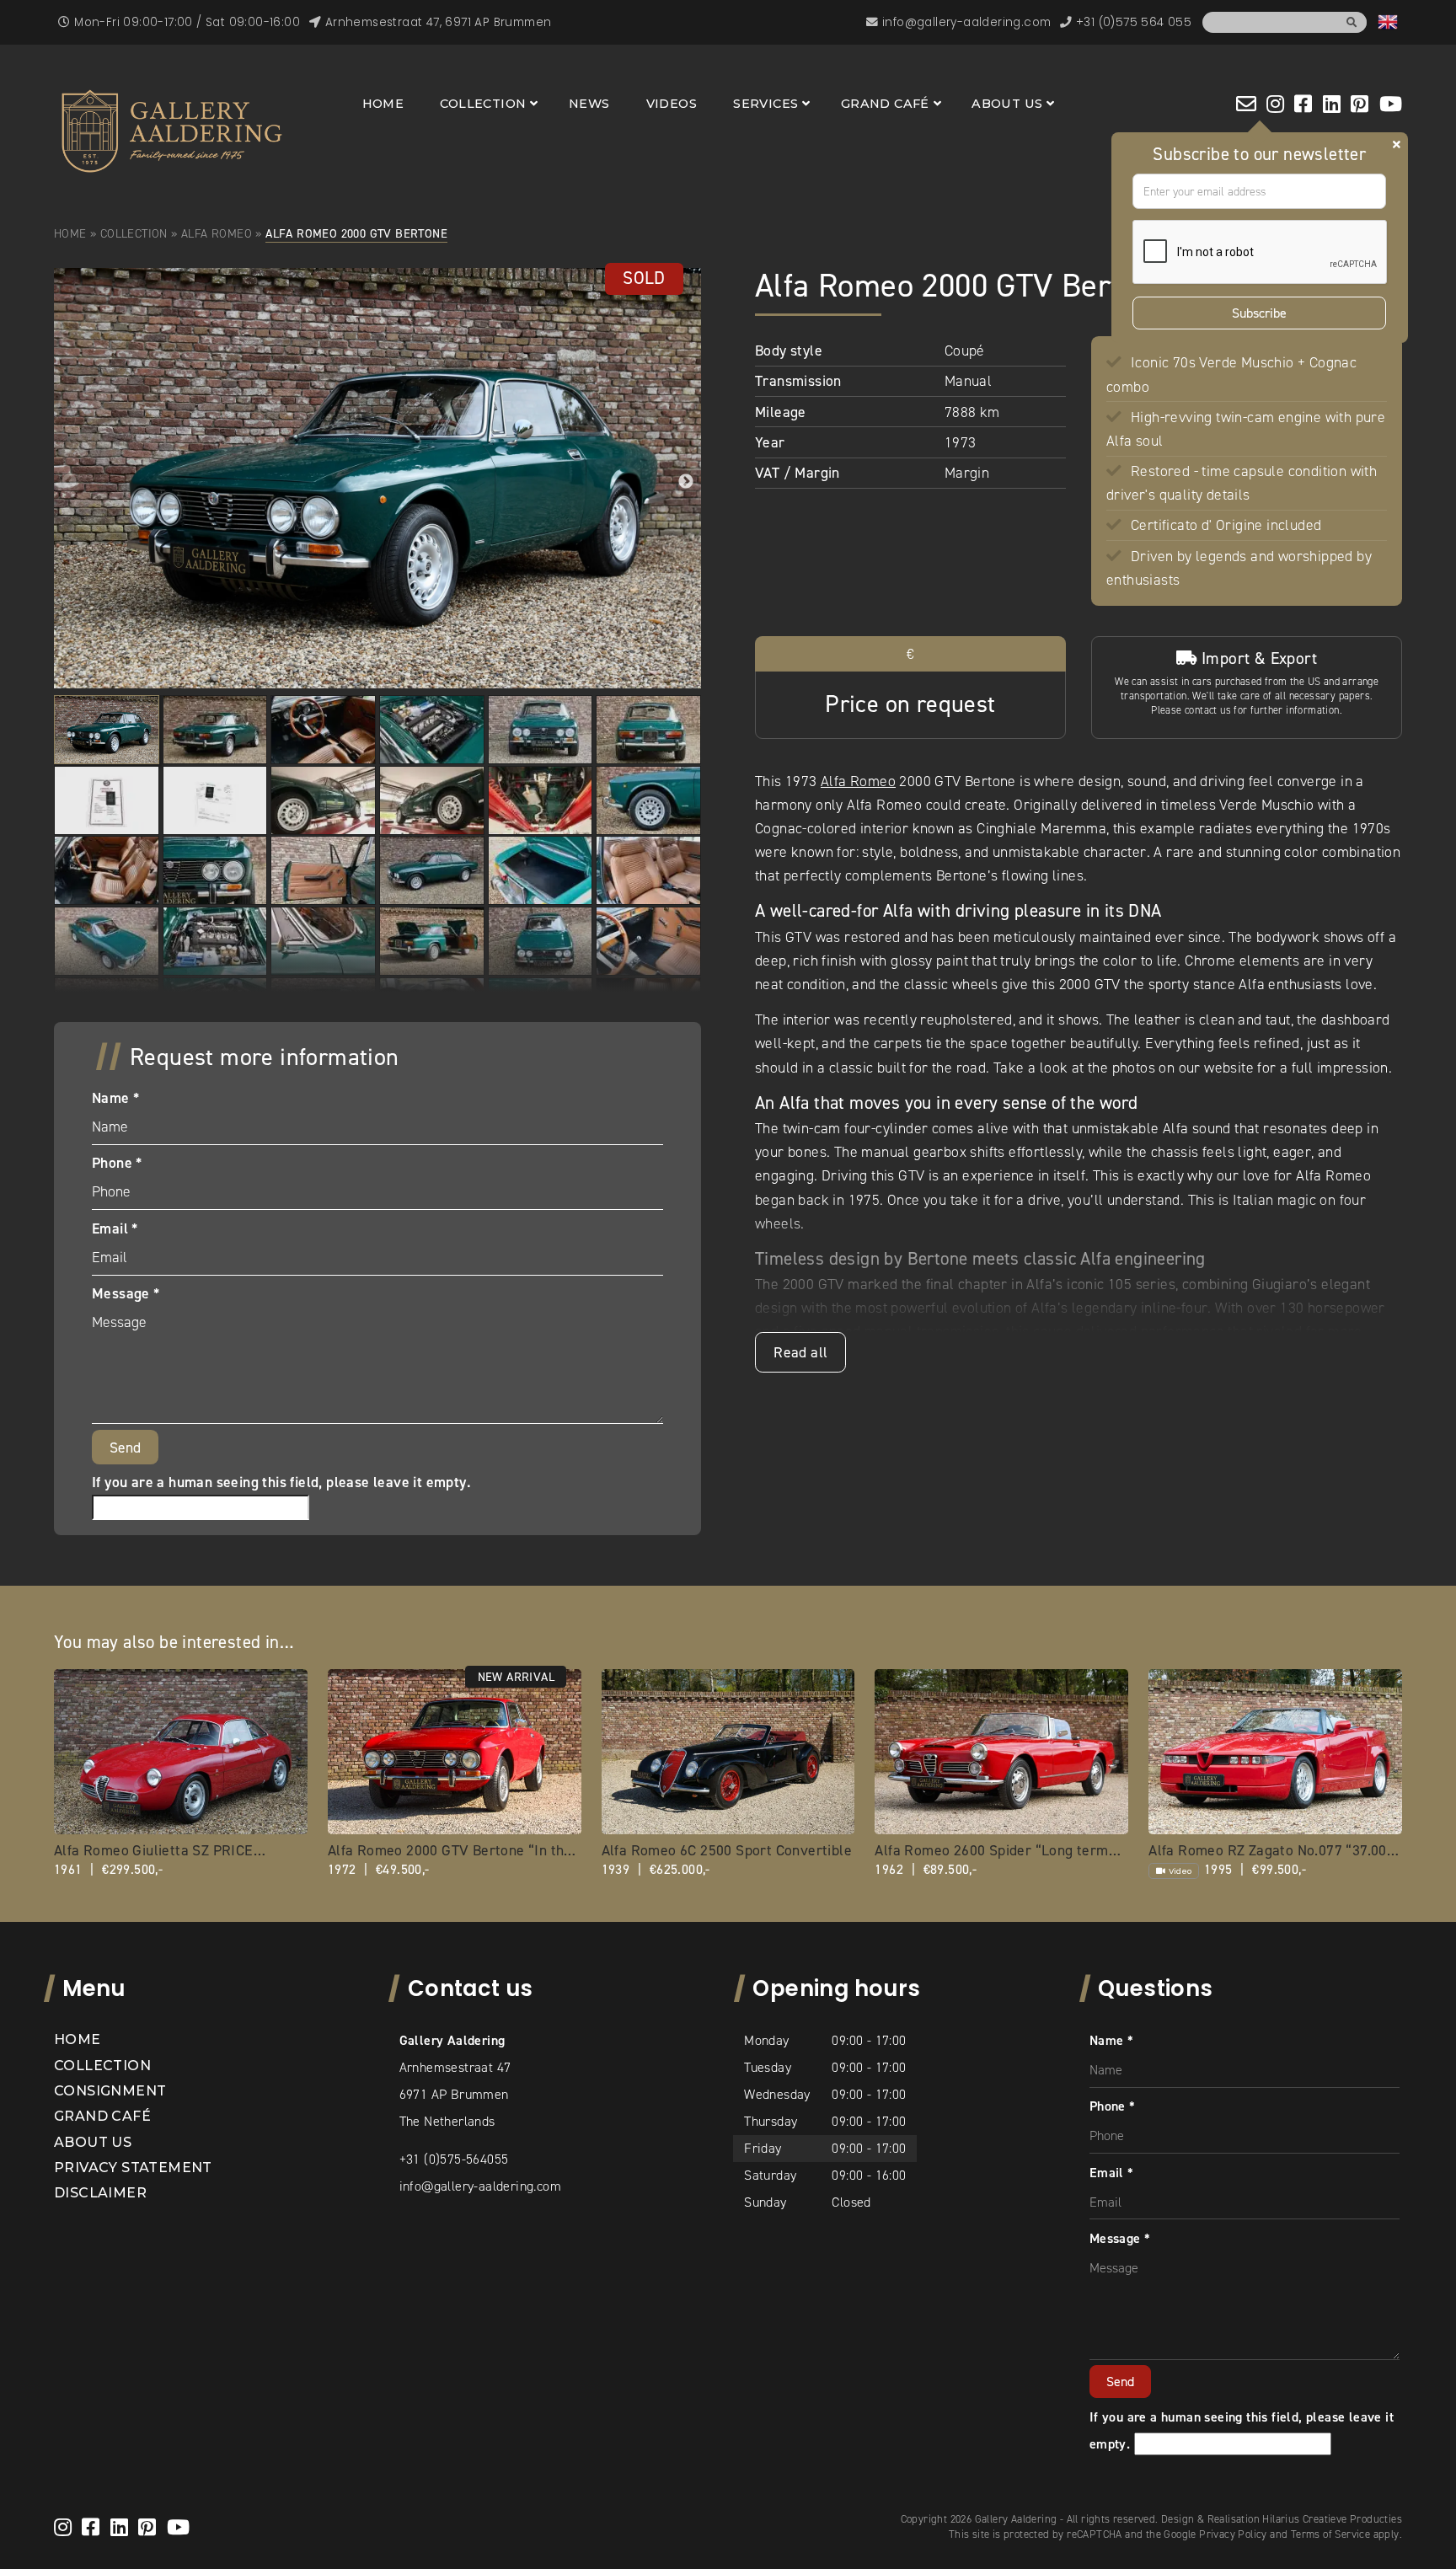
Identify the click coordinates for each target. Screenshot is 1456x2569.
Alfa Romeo (217, 233)
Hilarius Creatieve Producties (1332, 2519)
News (589, 104)
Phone (117, 1163)
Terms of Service (1330, 2534)
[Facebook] (1303, 104)
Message (126, 1293)
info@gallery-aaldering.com (480, 2186)
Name (115, 1098)
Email (115, 1228)
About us (1007, 104)
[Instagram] (1275, 104)
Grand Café (885, 104)
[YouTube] (1391, 104)
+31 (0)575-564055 (454, 2159)
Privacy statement (133, 2168)
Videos (672, 104)
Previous (69, 482)
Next (686, 482)
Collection (483, 104)
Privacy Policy (1233, 2534)
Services (765, 104)
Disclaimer (100, 2193)
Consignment (110, 2091)
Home (383, 104)
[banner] (172, 131)
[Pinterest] (1360, 104)
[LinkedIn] (1332, 104)
